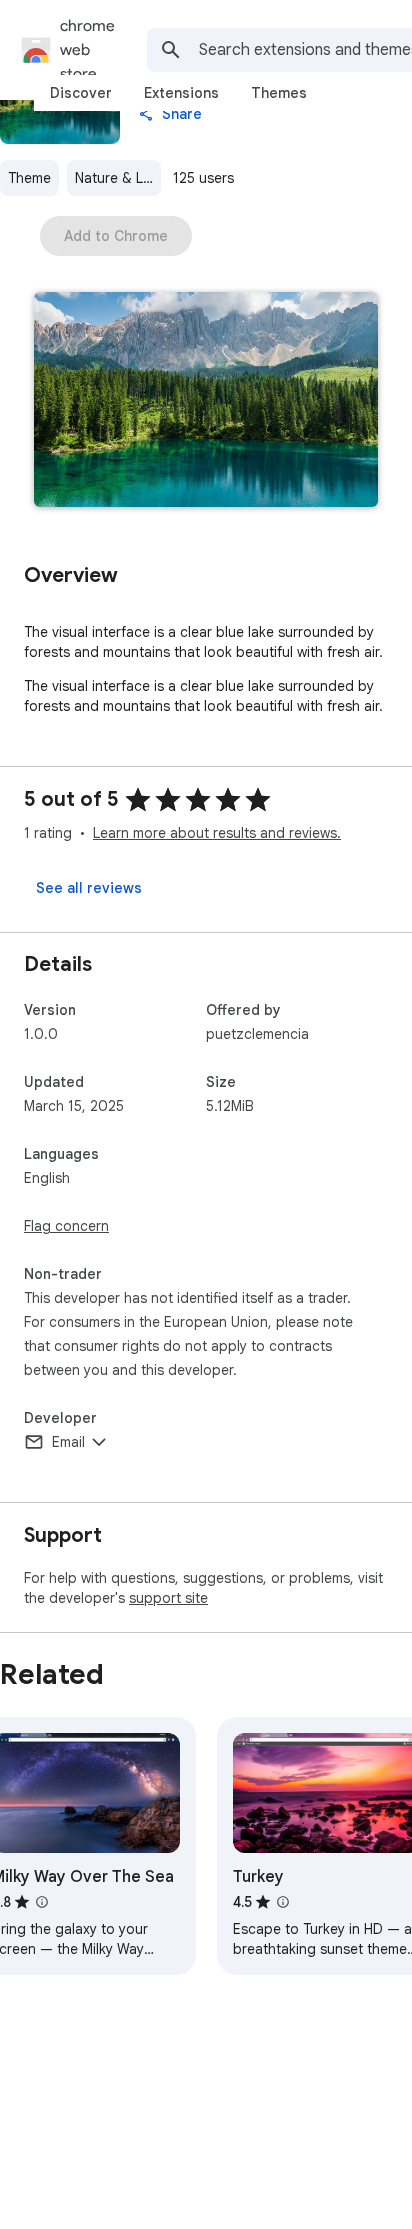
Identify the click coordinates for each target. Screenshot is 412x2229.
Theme (29, 178)
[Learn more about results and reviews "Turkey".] (283, 1902)
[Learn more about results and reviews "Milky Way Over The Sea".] (42, 1902)
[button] (206, 401)
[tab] (81, 93)
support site (168, 1598)
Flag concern (66, 1226)
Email (68, 1442)
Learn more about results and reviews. (217, 833)
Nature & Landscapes (118, 178)
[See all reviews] (89, 888)
